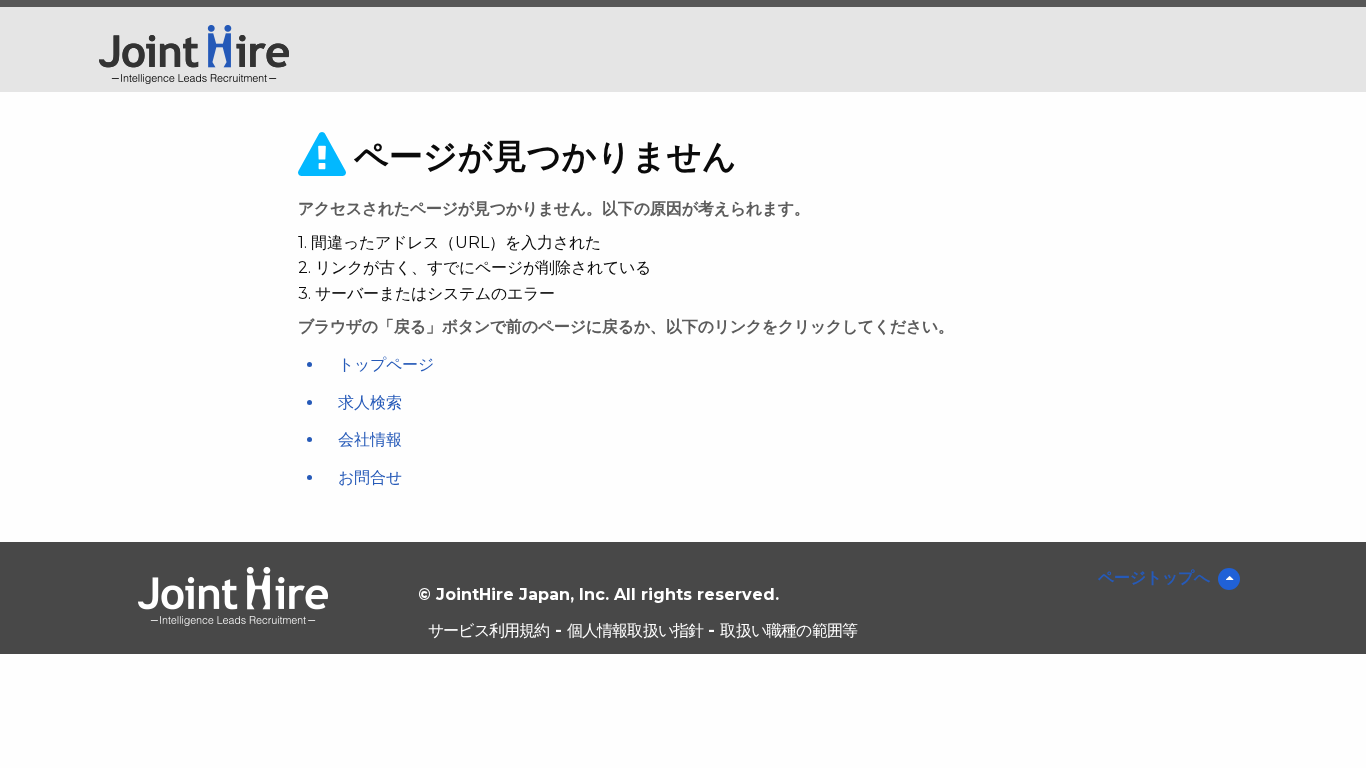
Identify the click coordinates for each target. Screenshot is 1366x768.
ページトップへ (1154, 577)
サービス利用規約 (489, 630)
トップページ (386, 364)
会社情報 (370, 439)
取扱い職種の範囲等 (788, 630)
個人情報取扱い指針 (635, 630)
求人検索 (370, 402)
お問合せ (370, 477)
